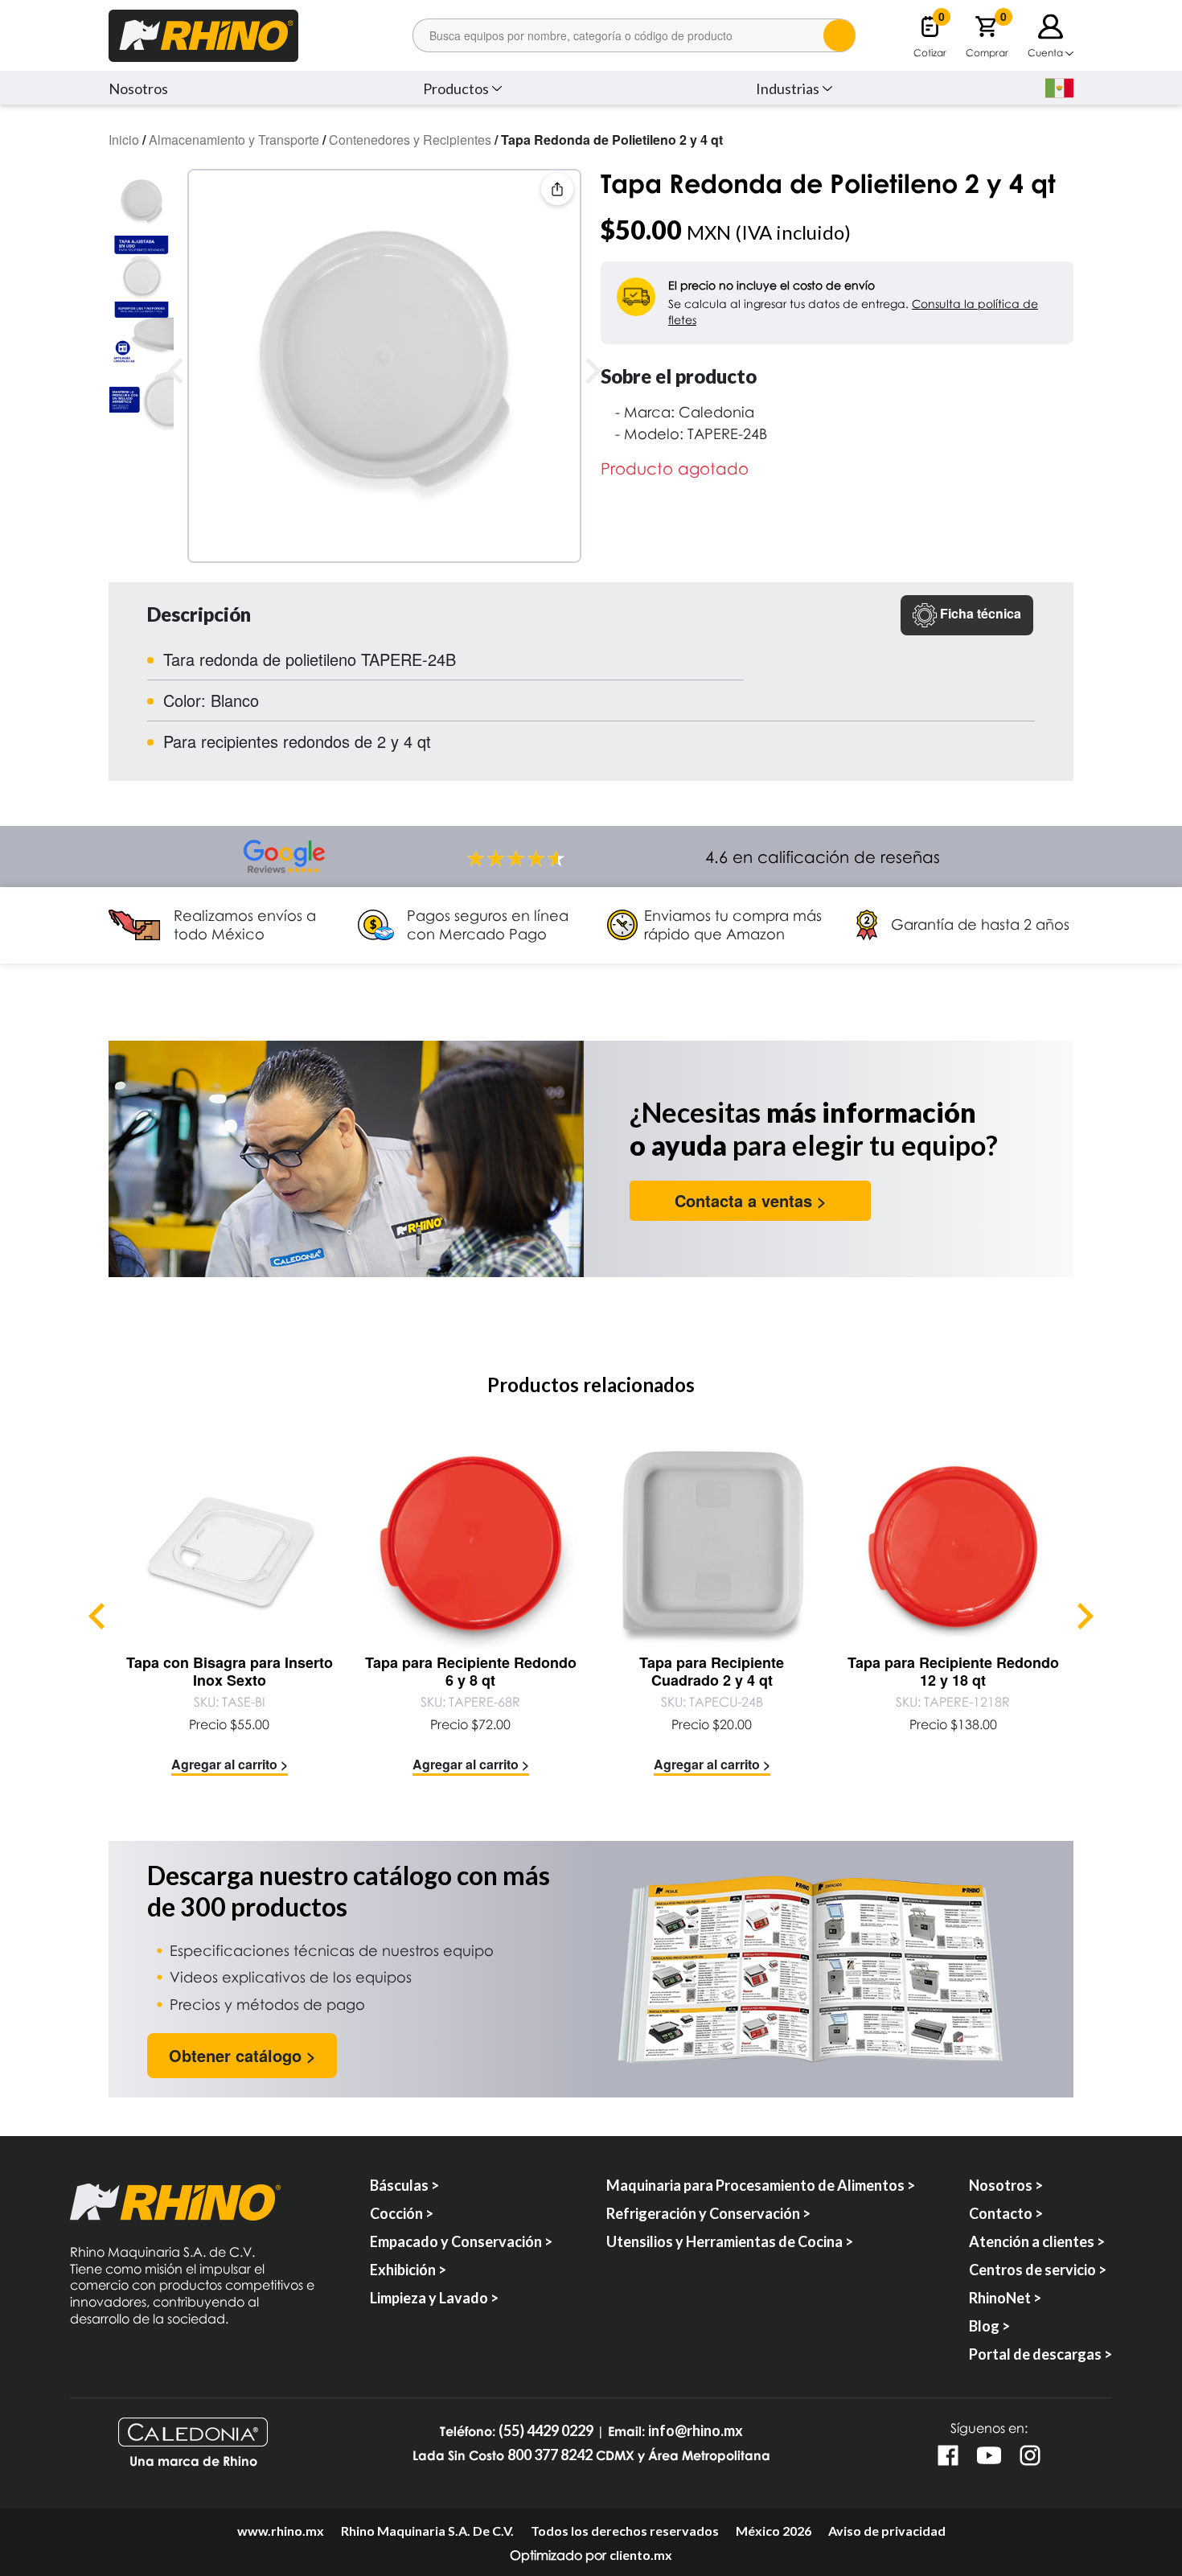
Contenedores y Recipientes (410, 140)
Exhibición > (408, 2270)
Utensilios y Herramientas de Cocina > (730, 2241)
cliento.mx (641, 2555)
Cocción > (402, 2213)
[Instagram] (1030, 2455)
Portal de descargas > (1040, 2354)
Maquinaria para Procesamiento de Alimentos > (761, 2185)
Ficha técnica (979, 613)
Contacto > (1006, 2213)
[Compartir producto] (557, 189)
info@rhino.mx (696, 2431)
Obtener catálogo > (242, 2055)
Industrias (788, 88)
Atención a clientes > (1037, 2241)
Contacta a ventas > (751, 1200)
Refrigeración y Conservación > (708, 2213)
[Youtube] (989, 2455)
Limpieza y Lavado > (434, 2298)
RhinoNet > (1005, 2298)
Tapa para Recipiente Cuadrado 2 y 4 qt (712, 1671)
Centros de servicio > (1038, 2270)
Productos (456, 88)
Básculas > (404, 2185)
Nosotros (138, 88)
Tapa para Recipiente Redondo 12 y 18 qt (953, 1671)
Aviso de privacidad (887, 2531)
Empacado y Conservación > (461, 2241)
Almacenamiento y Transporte (234, 140)
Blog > (989, 2326)
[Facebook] (948, 2455)
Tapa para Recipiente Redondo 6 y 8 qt (471, 1671)
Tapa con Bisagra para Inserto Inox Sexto (230, 1671)
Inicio (124, 140)
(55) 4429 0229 (546, 2431)
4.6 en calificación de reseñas (823, 857)
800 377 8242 (550, 2455)
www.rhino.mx (281, 2531)
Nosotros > (1006, 2185)
